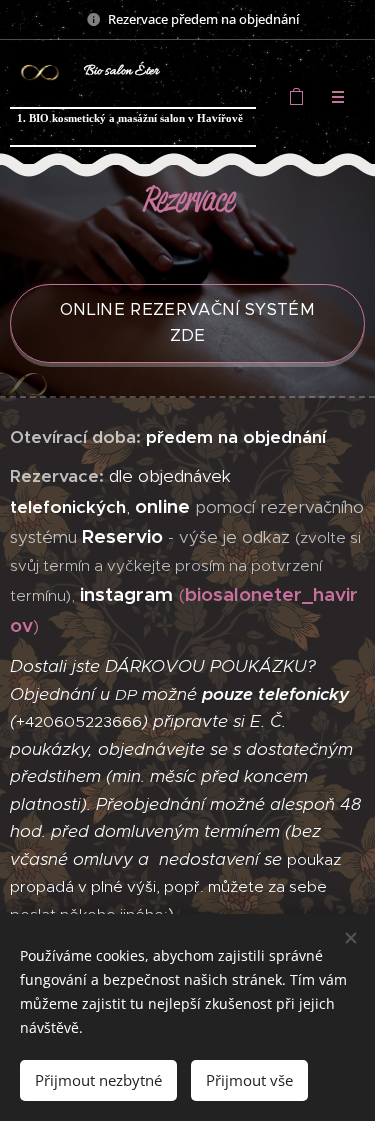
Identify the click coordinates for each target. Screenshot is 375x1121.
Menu (338, 97)
